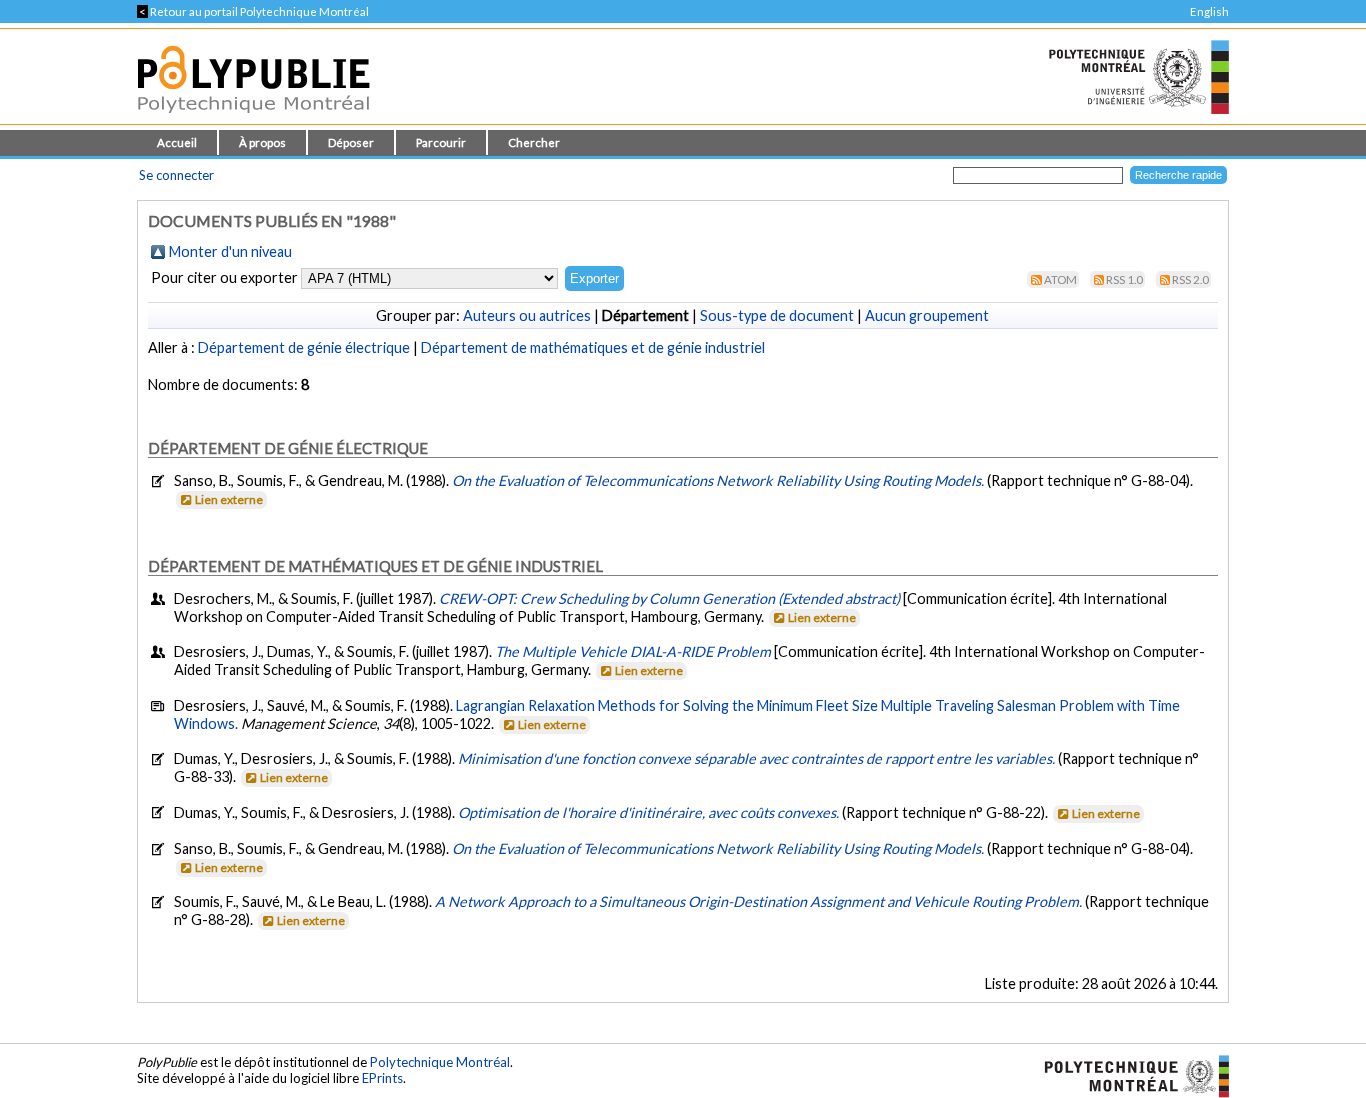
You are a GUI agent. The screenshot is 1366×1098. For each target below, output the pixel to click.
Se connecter (176, 175)
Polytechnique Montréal (440, 1062)
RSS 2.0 (1190, 279)
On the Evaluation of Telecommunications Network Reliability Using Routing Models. (719, 480)
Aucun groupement (927, 315)
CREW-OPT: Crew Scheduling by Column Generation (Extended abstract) (669, 598)
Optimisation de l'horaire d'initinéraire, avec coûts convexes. (650, 812)
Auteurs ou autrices (527, 315)
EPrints (382, 1078)
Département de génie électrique (304, 347)
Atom (1060, 279)
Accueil (177, 142)
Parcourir (441, 142)
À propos (262, 142)
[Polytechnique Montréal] (1128, 1075)
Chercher (534, 142)
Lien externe (229, 499)
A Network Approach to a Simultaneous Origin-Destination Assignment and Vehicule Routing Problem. (760, 901)
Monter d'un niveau (230, 251)
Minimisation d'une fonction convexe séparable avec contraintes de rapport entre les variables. (758, 758)
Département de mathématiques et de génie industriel (593, 347)
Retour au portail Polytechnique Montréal (253, 11)
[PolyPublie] (253, 118)
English (1209, 11)
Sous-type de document (777, 315)
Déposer (351, 142)
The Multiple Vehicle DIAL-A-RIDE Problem (633, 651)
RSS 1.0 (1124, 279)
